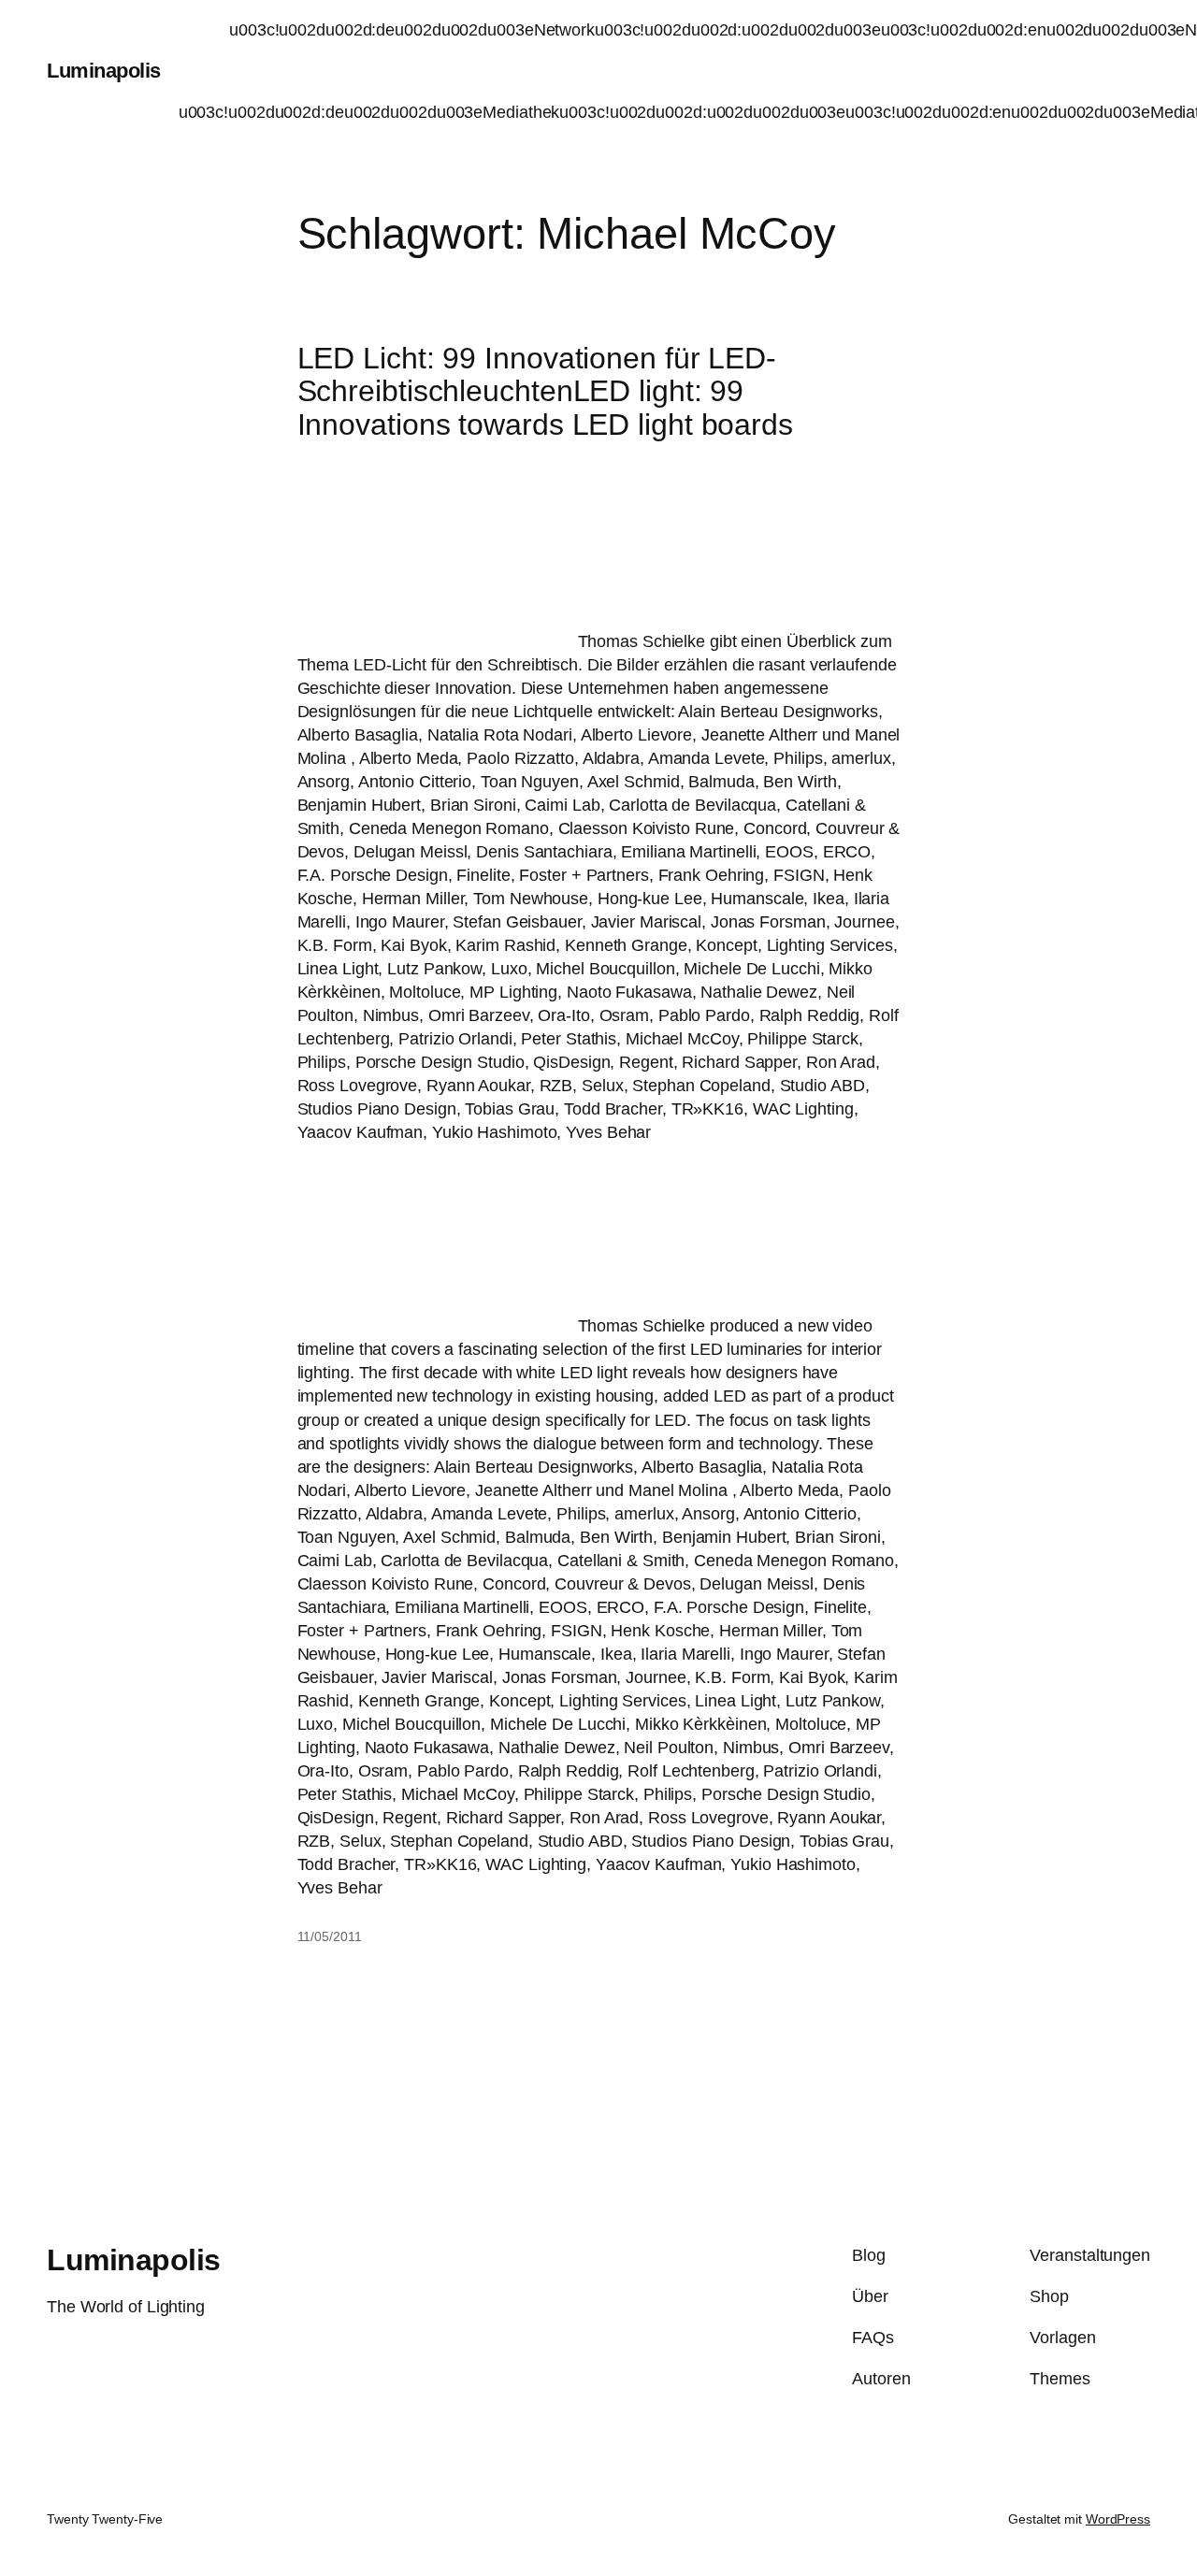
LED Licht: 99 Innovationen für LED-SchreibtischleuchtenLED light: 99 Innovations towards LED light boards (545, 392)
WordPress (1118, 2519)
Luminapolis (104, 71)
